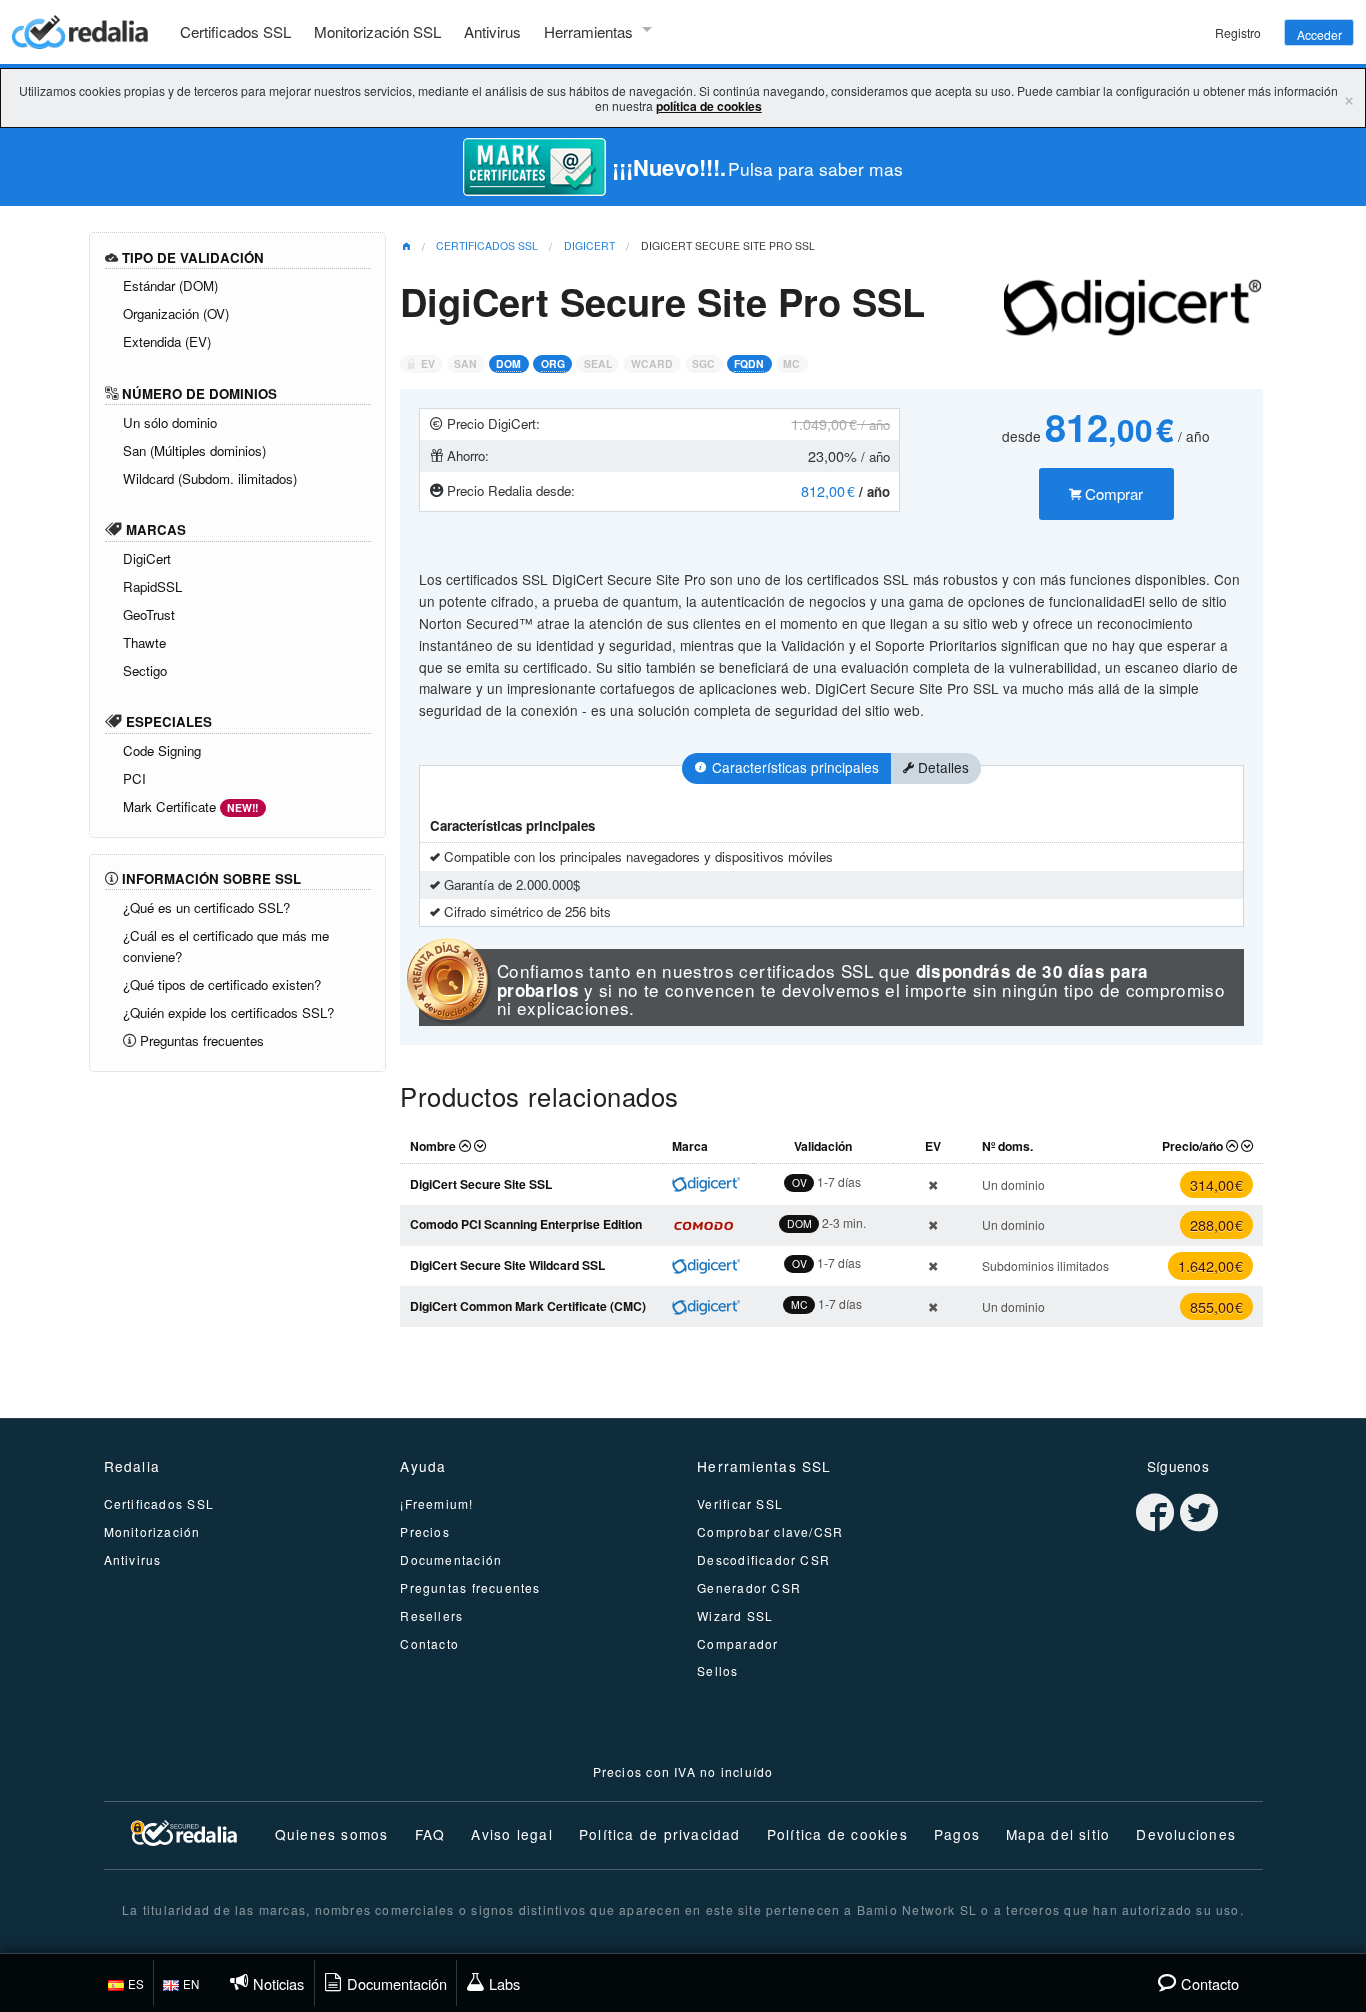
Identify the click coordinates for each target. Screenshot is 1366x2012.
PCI (134, 778)
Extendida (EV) (167, 341)
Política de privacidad (660, 1834)
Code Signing (162, 750)
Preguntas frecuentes (200, 1040)
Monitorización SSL (377, 31)
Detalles (941, 767)
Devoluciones (1186, 1834)
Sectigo (145, 670)
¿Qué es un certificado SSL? (206, 907)
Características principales (793, 767)
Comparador (737, 1643)
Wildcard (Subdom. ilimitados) (210, 478)
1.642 (1210, 1265)
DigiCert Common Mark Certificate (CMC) (528, 1306)
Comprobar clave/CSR (770, 1531)
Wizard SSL (735, 1615)
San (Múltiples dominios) (194, 450)
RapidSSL (152, 586)
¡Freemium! (436, 1503)
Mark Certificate (191, 806)
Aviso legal (511, 1834)
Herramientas (588, 31)
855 (1216, 1306)
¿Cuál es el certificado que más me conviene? (226, 946)
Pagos (957, 1834)
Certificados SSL (235, 31)
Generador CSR (749, 1587)
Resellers (431, 1615)
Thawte (144, 642)
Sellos (717, 1670)
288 (1216, 1224)
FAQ (430, 1834)
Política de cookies (837, 1834)
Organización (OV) (176, 313)
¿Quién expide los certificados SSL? (228, 1012)
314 (1216, 1184)
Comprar (1112, 493)
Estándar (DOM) (170, 285)
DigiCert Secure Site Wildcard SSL (507, 1265)
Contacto (429, 1643)
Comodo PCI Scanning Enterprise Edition (526, 1224)
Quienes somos (332, 1834)
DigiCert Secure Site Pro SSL (728, 245)
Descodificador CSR (763, 1559)
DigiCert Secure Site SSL (481, 1184)
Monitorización (152, 1531)
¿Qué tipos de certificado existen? (222, 984)
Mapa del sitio (1058, 1834)
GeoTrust (149, 614)
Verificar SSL (740, 1503)
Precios (425, 1531)
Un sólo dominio (170, 422)
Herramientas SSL (764, 1466)
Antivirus (492, 31)
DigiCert (147, 558)
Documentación (451, 1559)
